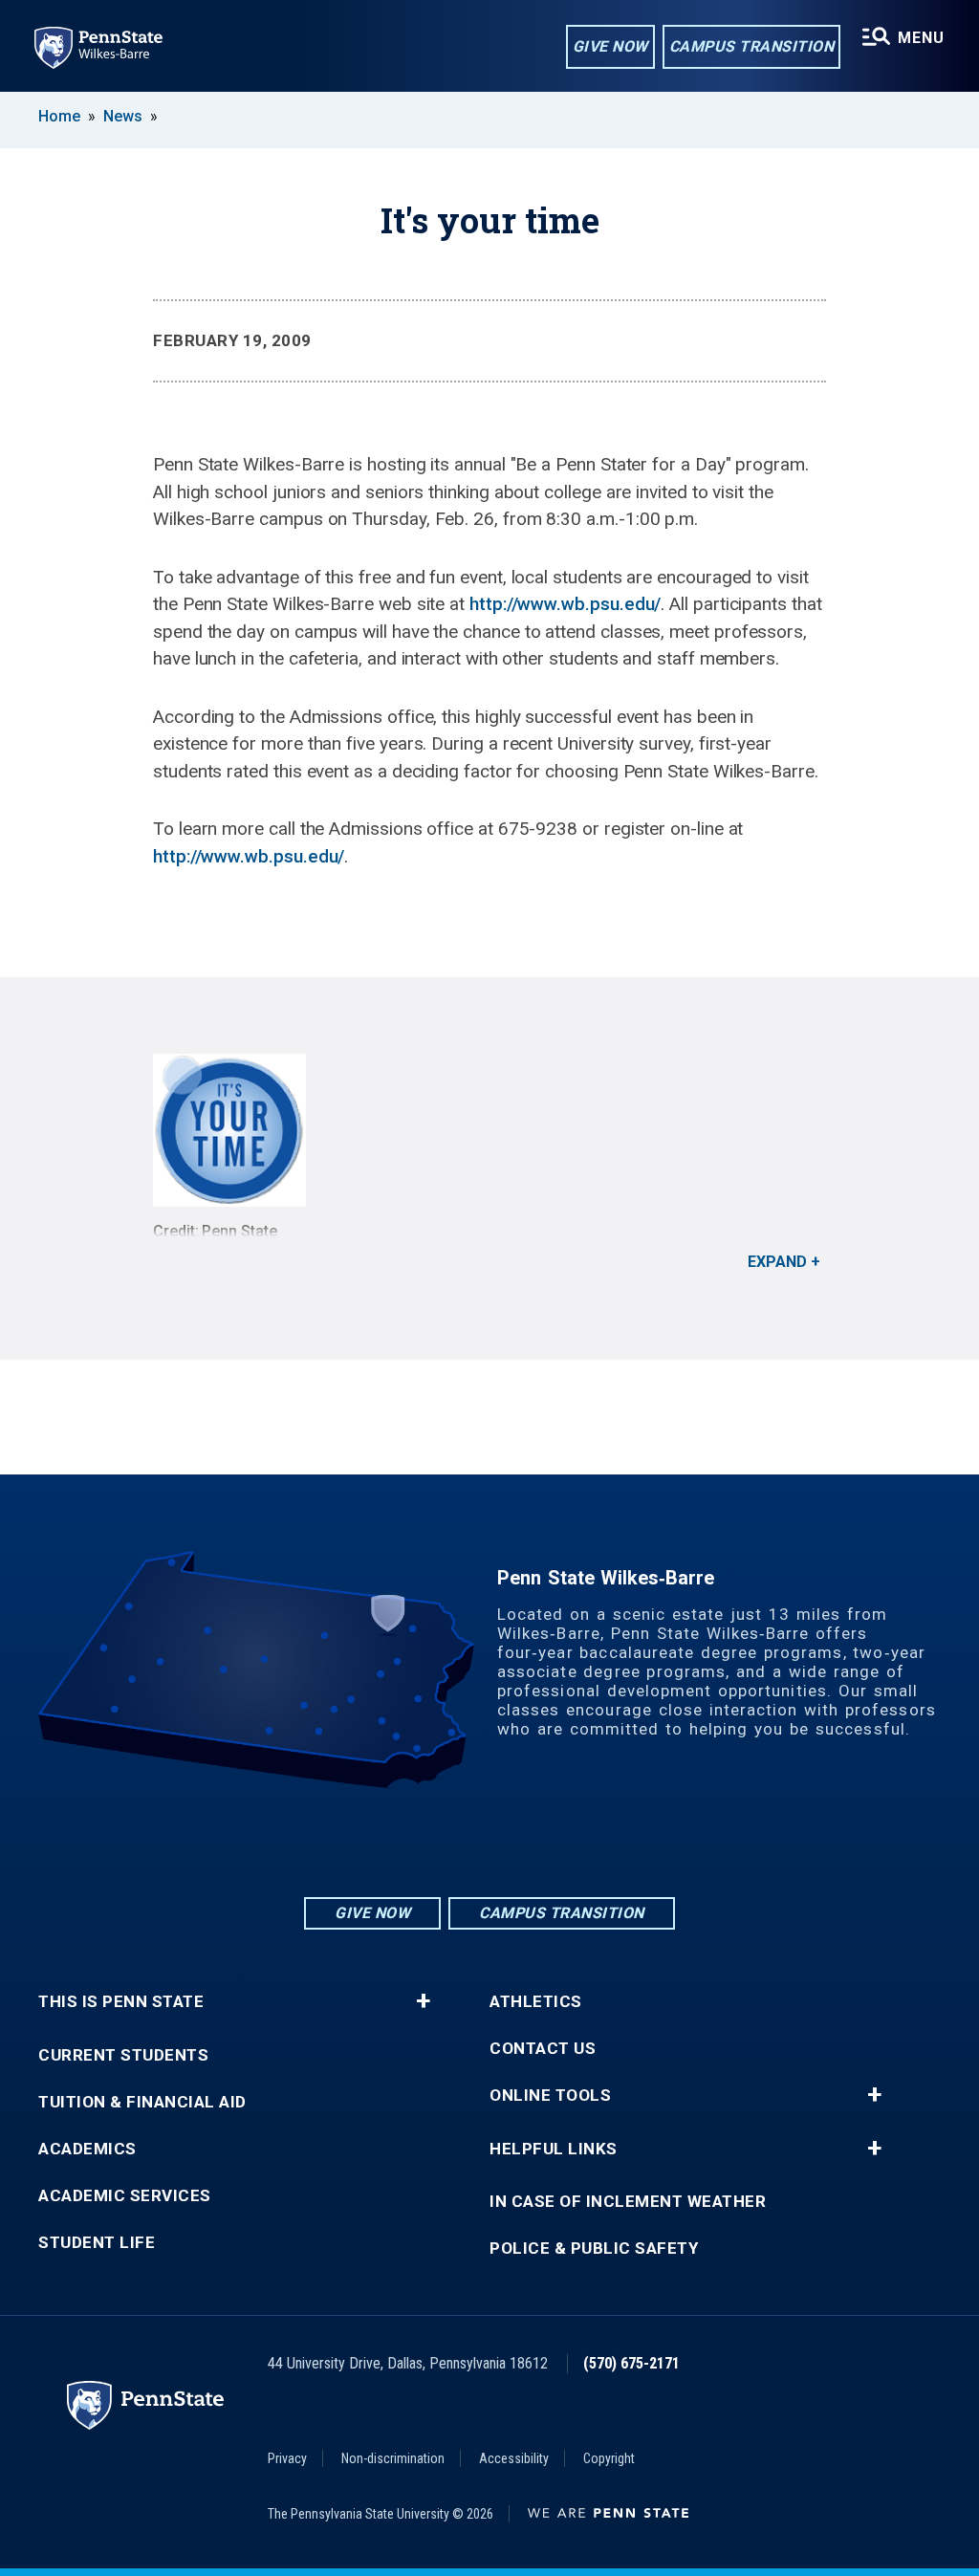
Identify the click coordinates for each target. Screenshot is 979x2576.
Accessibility (514, 2458)
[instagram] (440, 1841)
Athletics (536, 2002)
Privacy (287, 2458)
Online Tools (550, 2096)
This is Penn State (121, 2002)
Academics (87, 2149)
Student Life (97, 2243)
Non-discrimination (393, 2458)
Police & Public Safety (594, 2249)
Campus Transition (752, 46)
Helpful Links (554, 2149)
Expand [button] (777, 1262)
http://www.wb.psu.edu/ (565, 604)
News (123, 116)
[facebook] (489, 1841)
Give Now (610, 46)
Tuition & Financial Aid (142, 2102)
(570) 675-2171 (631, 2363)
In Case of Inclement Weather (628, 2202)
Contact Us (543, 2049)
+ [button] (423, 2001)
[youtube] (539, 1841)
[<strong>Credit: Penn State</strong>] (489, 1130)
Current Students (123, 2055)
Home (59, 116)
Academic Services (125, 2196)
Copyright (609, 2458)
